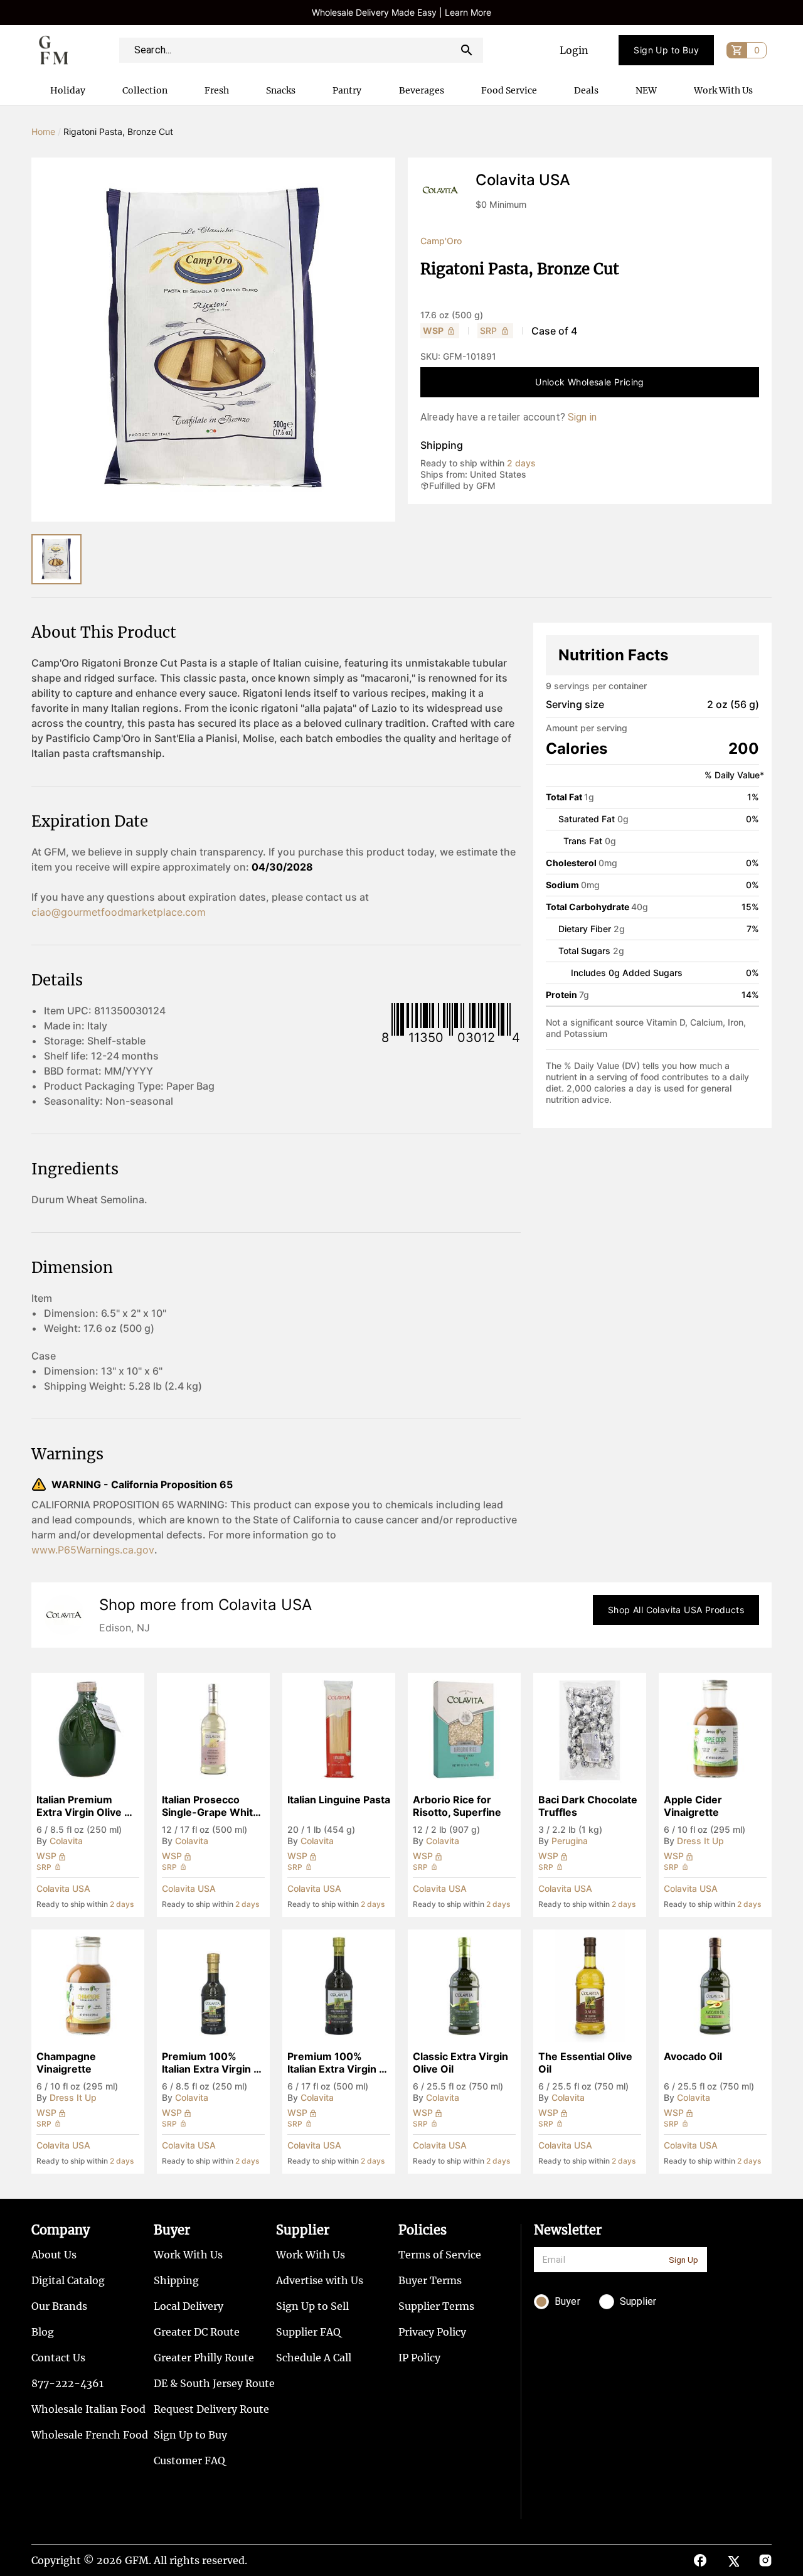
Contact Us (58, 2358)
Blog (43, 2332)
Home (43, 131)
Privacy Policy (432, 2332)
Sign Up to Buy (666, 50)
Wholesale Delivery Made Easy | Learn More (401, 12)
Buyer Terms (430, 2280)
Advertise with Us (320, 2280)
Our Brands (59, 2306)
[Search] (467, 50)
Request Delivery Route (211, 2409)
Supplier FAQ (308, 2332)
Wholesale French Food (90, 2435)
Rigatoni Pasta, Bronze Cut (118, 131)
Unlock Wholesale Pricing (590, 382)
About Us (54, 2255)
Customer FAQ (189, 2461)
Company (61, 2230)
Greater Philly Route (204, 2358)
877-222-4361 (67, 2383)
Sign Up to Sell (312, 2306)
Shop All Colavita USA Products (676, 1610)
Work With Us (188, 2255)
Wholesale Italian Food (88, 2409)
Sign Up (683, 2260)
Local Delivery (189, 2306)
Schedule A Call (314, 2358)
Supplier (303, 2230)
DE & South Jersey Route (214, 2383)
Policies (423, 2230)
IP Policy (419, 2358)
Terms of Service (440, 2255)
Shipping (176, 2280)
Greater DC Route (197, 2332)
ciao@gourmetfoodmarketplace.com (119, 912)
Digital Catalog (68, 2280)
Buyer (172, 2230)
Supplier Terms (436, 2306)
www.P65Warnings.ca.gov (93, 1550)
